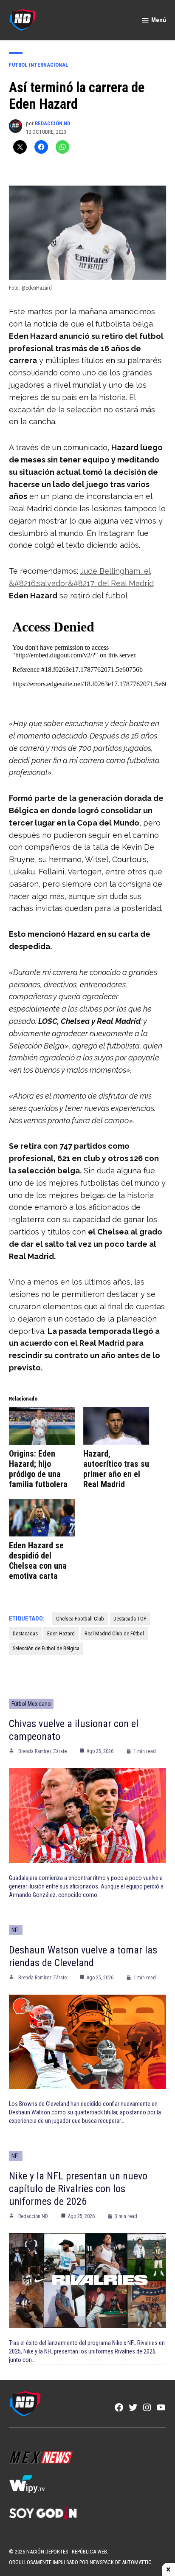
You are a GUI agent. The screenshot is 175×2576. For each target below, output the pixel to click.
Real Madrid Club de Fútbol (114, 1633)
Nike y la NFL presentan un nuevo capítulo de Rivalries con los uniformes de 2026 (78, 2189)
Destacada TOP (130, 1619)
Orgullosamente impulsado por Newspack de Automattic (80, 2562)
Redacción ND (52, 123)
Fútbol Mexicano (31, 1704)
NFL (16, 1930)
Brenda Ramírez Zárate (42, 1751)
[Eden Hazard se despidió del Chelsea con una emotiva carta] (42, 1518)
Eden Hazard (61, 1633)
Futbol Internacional (39, 65)
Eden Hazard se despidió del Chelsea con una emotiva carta (38, 1561)
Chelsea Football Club (80, 1619)
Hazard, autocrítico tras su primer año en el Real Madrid (116, 1469)
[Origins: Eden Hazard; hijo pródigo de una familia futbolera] (42, 1426)
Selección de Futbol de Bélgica (46, 1648)
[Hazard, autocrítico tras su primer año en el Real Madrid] (116, 1426)
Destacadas (25, 1633)
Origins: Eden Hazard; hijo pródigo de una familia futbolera (38, 1469)
